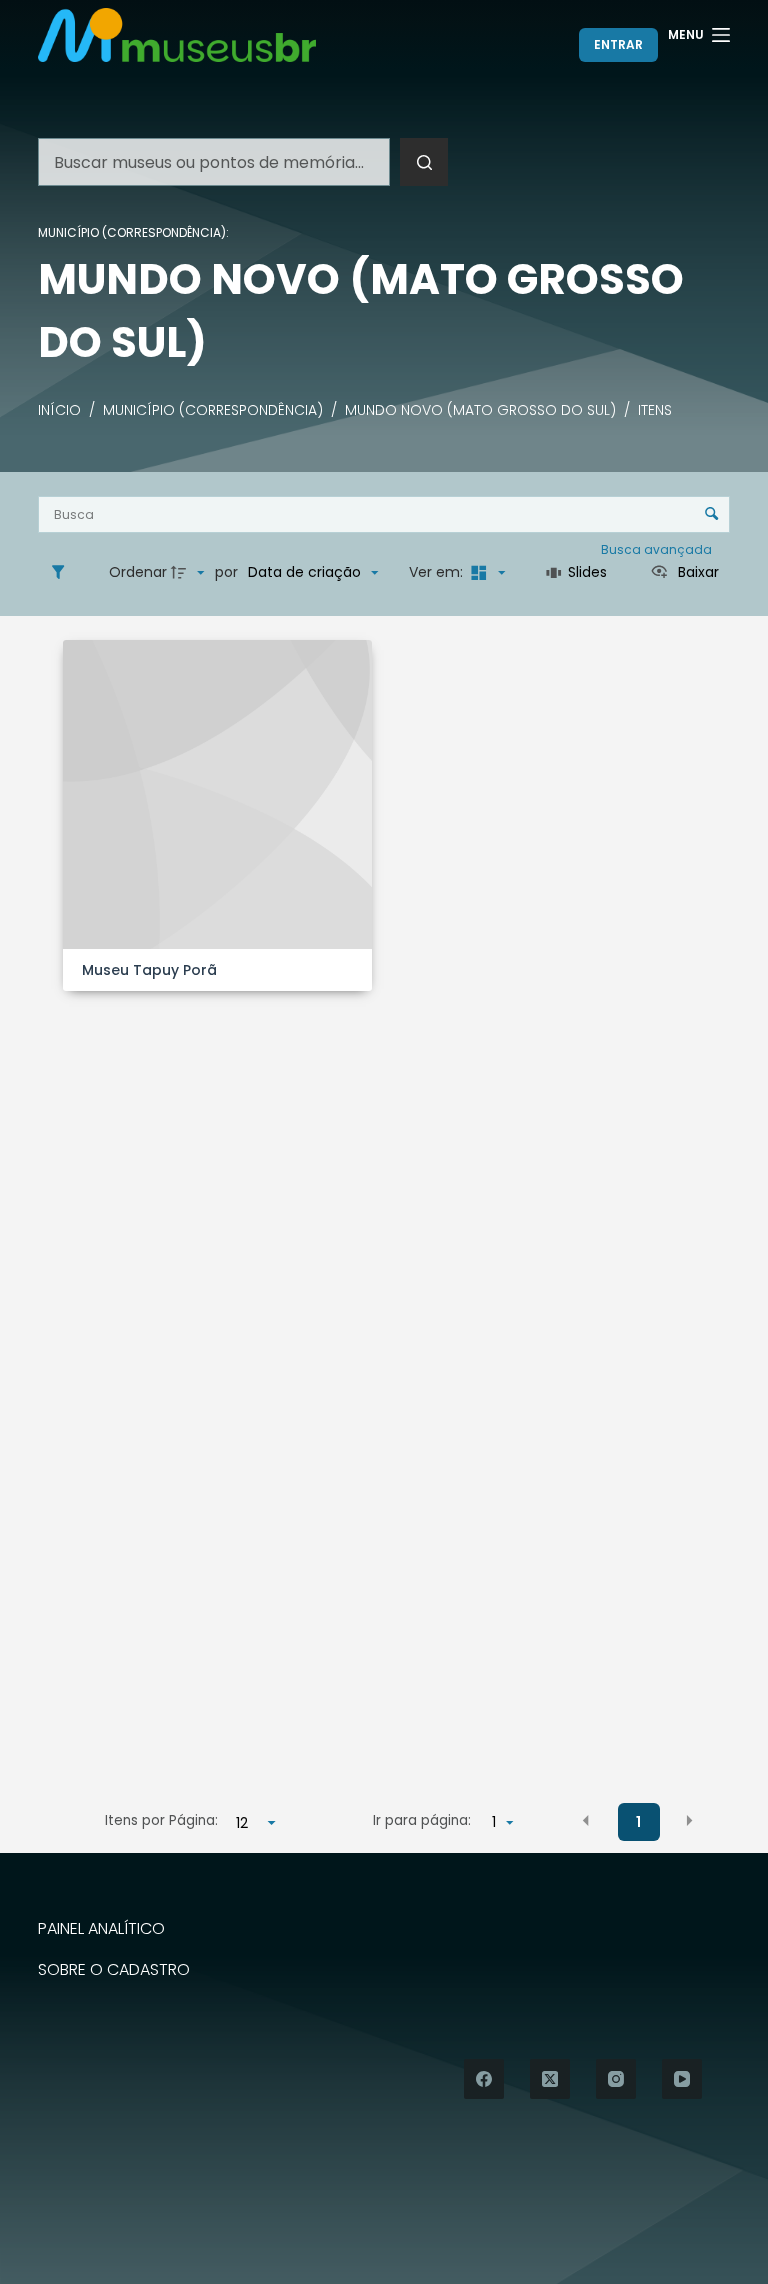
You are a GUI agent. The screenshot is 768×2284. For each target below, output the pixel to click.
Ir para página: (422, 1820)
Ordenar (138, 572)
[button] (586, 1821)
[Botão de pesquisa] (424, 162)
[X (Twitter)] (550, 2079)
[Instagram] (616, 2079)
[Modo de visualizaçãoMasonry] (486, 573)
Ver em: (438, 572)
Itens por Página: (161, 1820)
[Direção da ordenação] (190, 573)
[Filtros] (63, 573)
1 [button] (638, 1822)
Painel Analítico (101, 1929)
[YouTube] (682, 2079)
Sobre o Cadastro (114, 1970)
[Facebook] (484, 2079)
